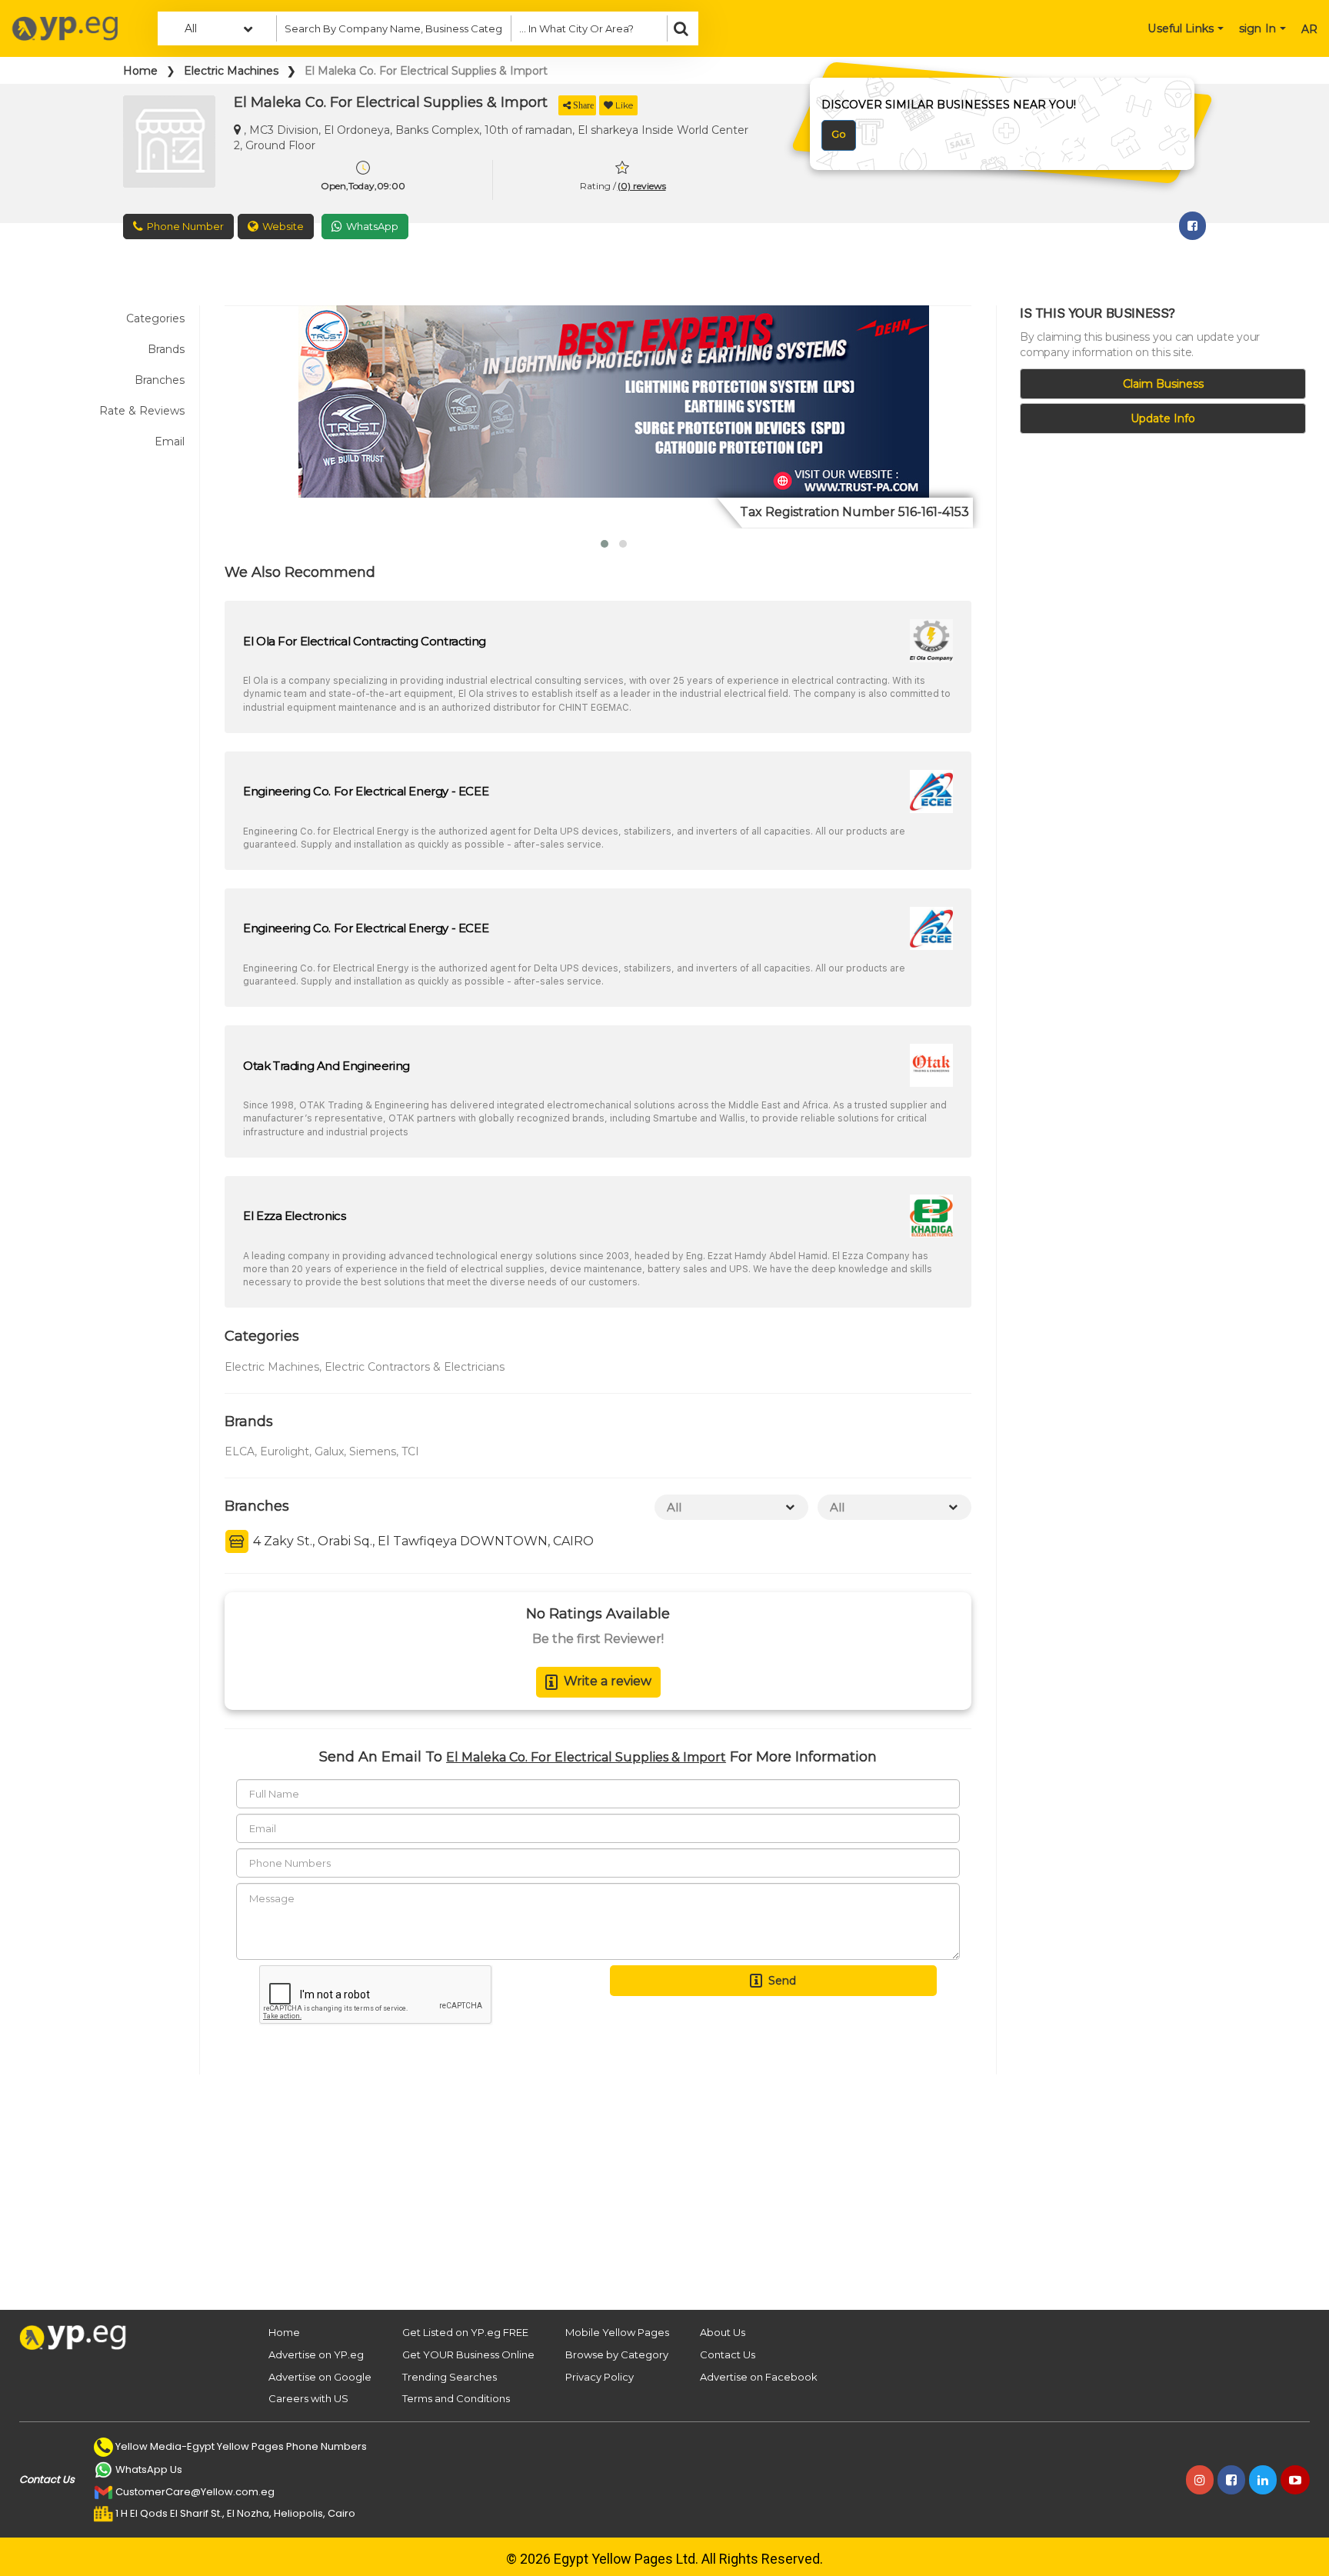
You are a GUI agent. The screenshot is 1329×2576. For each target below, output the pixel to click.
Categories (155, 318)
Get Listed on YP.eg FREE (465, 2332)
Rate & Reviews (142, 411)
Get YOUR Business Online (468, 2354)
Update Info (1163, 418)
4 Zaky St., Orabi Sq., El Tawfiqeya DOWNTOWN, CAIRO (422, 1541)
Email (170, 442)
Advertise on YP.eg (316, 2354)
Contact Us (728, 2354)
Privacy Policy (600, 2377)
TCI (410, 1451)
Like (624, 105)
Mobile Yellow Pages (617, 2332)
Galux (329, 1451)
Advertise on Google (320, 2377)
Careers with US (308, 2398)
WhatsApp (372, 226)
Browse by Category (617, 2354)
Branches (160, 380)
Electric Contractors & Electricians (415, 1367)
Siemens (373, 1451)
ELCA (240, 1451)
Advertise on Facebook (759, 2377)
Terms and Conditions (456, 2398)
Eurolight (285, 1451)
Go (839, 134)
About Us (723, 2332)
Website (283, 226)
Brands (166, 349)
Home (140, 71)
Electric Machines (231, 71)
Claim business (1163, 384)
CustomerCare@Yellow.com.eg (195, 2492)
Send (782, 1981)
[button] (605, 544)
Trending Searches (450, 2377)
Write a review (608, 1681)
